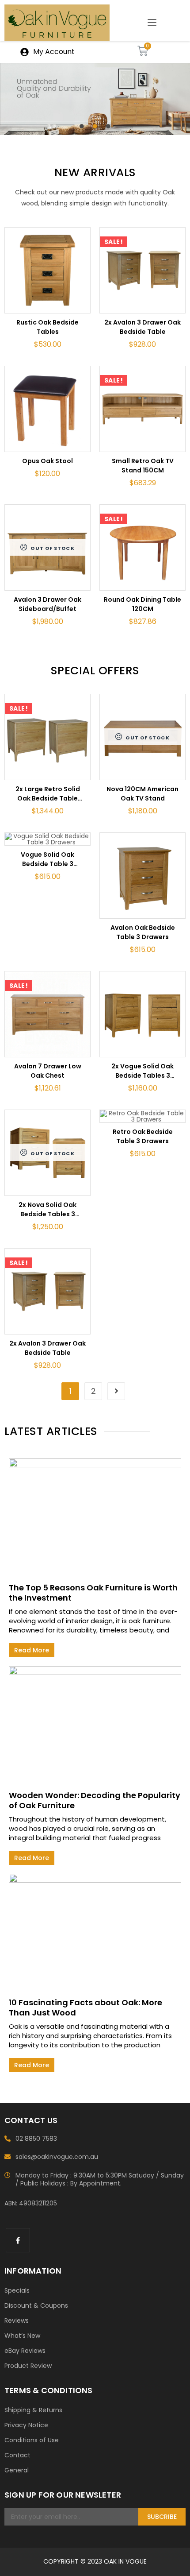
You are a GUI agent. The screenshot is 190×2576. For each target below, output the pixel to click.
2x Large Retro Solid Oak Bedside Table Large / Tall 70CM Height (48, 794)
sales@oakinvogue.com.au (57, 2157)
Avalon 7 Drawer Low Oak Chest (48, 1071)
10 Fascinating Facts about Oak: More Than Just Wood (85, 2007)
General (17, 2470)
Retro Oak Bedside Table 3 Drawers (143, 1136)
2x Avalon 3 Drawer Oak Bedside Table (142, 327)
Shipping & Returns (33, 2410)
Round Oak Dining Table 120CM (142, 604)
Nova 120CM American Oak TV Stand (142, 794)
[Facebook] (18, 2240)
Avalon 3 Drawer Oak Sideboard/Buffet (47, 604)
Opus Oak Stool (47, 461)
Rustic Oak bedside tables (47, 327)
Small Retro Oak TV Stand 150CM (143, 466)
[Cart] (143, 51)
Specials (17, 2290)
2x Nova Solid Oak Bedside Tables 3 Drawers (47, 1210)
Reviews (17, 2321)
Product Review (28, 2366)
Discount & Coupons (36, 2305)
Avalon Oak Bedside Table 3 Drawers (143, 932)
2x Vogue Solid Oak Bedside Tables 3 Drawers (142, 1071)
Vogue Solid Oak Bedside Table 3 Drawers (47, 859)
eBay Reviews (25, 2351)
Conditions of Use (32, 2440)
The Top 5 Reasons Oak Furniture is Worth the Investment (93, 1593)
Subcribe (162, 2517)
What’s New (22, 2336)
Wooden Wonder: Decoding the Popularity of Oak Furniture (95, 1800)
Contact (17, 2455)
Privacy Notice (26, 2425)
